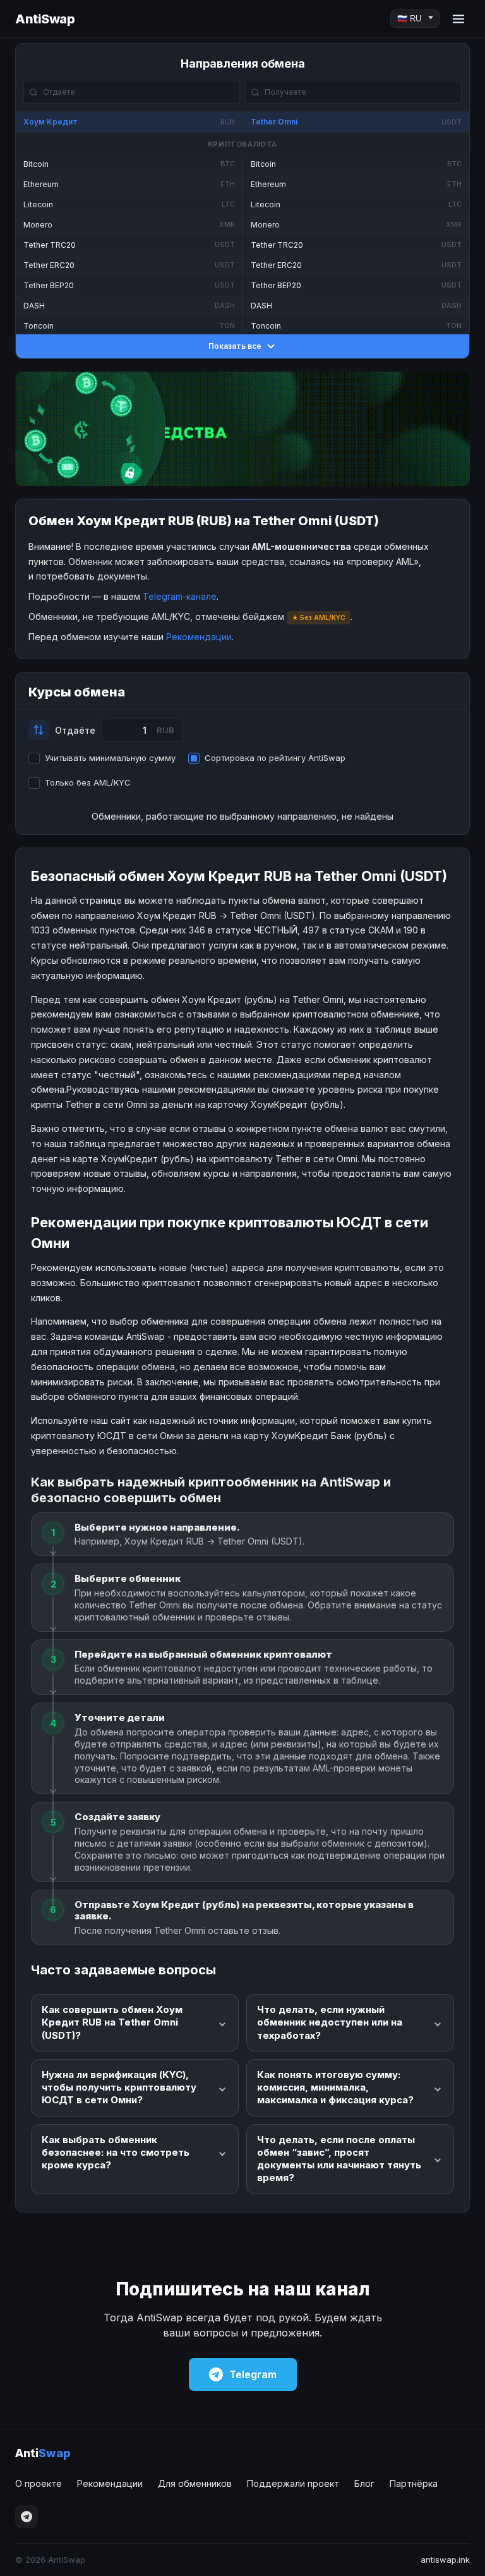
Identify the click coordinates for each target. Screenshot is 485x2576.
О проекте (39, 2483)
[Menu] (458, 19)
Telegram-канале (180, 596)
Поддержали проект (293, 2483)
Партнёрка (414, 2483)
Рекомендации (199, 637)
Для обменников (195, 2483)
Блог (364, 2483)
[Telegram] (27, 2517)
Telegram (253, 2374)
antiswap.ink (445, 2560)
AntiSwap (45, 19)
